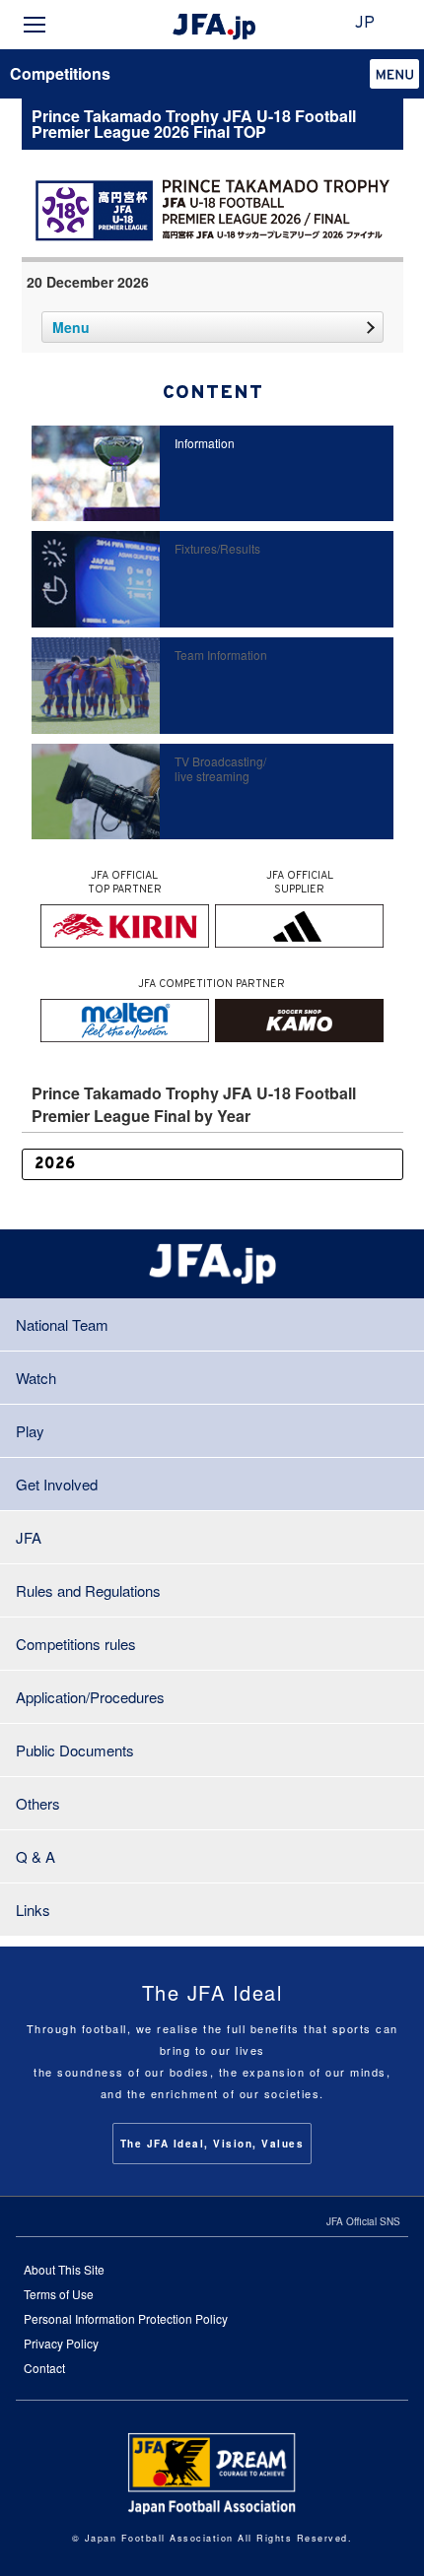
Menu (71, 327)
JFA (29, 1537)
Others (38, 1803)
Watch (36, 1378)
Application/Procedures (90, 1697)
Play (30, 1431)
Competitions (60, 73)
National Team (62, 1324)
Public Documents (75, 1750)
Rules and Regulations (88, 1590)
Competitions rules (76, 1644)
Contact (44, 2368)
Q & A (35, 1856)
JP (365, 24)
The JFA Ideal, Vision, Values (212, 2144)
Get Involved (57, 1484)
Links (33, 1910)
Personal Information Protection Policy (126, 2318)
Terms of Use (59, 2294)
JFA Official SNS (363, 2221)
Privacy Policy (61, 2343)
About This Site (64, 2269)
